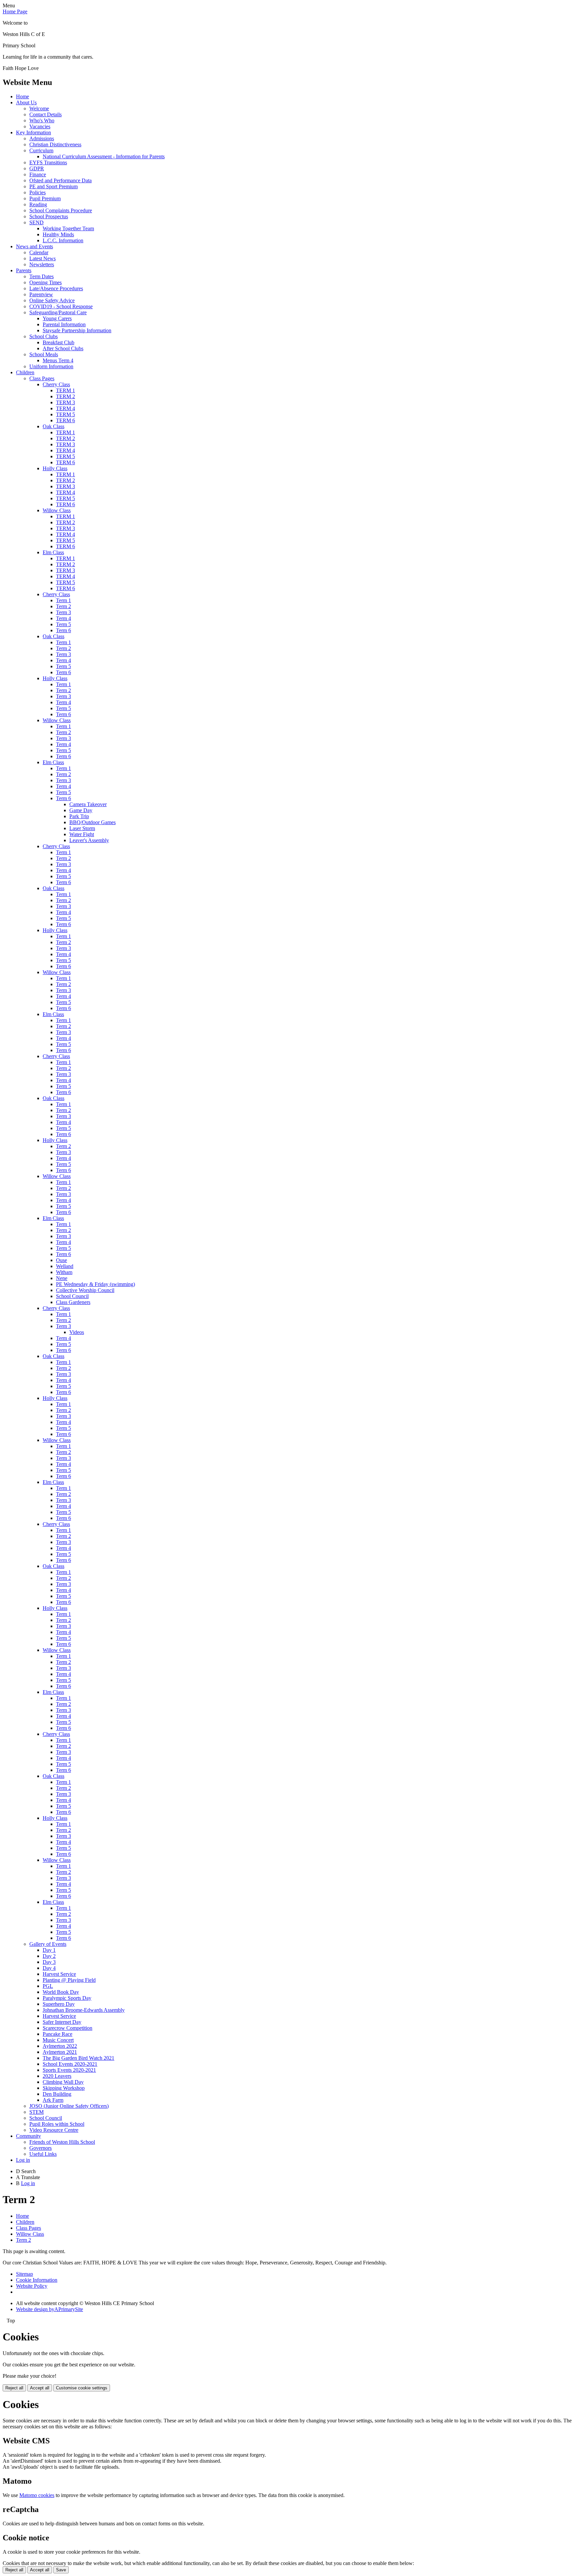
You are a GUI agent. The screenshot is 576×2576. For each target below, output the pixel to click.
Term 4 (63, 618)
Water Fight (82, 834)
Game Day (81, 810)
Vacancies (40, 126)
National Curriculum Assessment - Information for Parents (104, 156)
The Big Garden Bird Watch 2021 (78, 2058)
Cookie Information (37, 2280)
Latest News (42, 258)
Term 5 (63, 624)
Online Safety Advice (52, 300)
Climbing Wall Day (63, 2082)
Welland (65, 1266)
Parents (24, 270)
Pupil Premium (45, 198)
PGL (48, 1986)
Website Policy (32, 2286)
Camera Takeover (88, 804)
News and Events (34, 246)
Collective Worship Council (85, 1290)
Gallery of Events (48, 1944)
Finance (38, 174)
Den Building (57, 2094)
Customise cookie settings (82, 2388)
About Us (26, 102)
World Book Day (61, 1992)
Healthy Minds (58, 234)
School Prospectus (49, 216)
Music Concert (58, 2040)
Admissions (42, 138)
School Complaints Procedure (61, 210)
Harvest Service (59, 1974)
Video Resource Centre (54, 2130)
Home (22, 96)
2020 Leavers (57, 2076)
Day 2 (49, 1956)
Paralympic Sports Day (67, 1998)
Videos (77, 1332)
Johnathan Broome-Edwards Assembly (84, 2010)
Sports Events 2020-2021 (69, 2070)
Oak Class (53, 426)
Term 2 (63, 606)
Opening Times (45, 282)
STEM (36, 2112)
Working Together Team (68, 228)
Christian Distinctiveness (55, 144)
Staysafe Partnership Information (77, 330)
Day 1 (49, 1950)
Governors (40, 2148)
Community (28, 2136)
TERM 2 (65, 396)
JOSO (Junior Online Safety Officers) (69, 2106)
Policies (37, 192)
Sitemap (24, 2274)
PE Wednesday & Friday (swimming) (95, 1284)
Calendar (39, 252)
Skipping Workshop (64, 2088)
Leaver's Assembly (89, 840)
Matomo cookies (37, 2495)
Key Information (33, 132)
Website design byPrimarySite (49, 2309)
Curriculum (41, 150)
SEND (36, 222)
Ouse (61, 1260)
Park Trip (79, 816)
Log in (23, 2160)
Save (61, 2570)
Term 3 (63, 612)
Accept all (40, 2388)
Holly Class (55, 468)
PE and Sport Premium (53, 186)
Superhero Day (59, 2004)
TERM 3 (65, 402)
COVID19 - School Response (61, 306)
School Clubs (43, 336)
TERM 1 (65, 390)
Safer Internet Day (62, 2022)
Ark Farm (53, 2100)
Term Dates (41, 276)
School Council (72, 1296)
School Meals (44, 354)
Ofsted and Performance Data (60, 180)
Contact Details (45, 114)
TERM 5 (65, 414)
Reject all (14, 2388)
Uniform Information (51, 366)
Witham (64, 1272)
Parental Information (64, 324)
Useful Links (43, 2154)
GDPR (37, 168)
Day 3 (49, 1962)
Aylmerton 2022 (60, 2046)
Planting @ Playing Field (69, 1980)
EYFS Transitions (48, 162)
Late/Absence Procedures (56, 288)
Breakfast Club (58, 342)
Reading (38, 204)
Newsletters (42, 264)
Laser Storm (82, 828)
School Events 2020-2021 (70, 2064)
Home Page (15, 11)
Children (25, 372)
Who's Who (42, 120)
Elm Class (53, 552)
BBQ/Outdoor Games (92, 822)
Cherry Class (56, 384)
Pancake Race (57, 2034)
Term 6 (63, 630)
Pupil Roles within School (57, 2124)
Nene (62, 1278)
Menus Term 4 (58, 360)
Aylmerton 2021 (60, 2052)
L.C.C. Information (63, 240)
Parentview (41, 294)
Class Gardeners (73, 1302)
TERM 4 (65, 408)
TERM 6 (65, 420)
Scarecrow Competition (67, 2028)
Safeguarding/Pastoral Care (58, 312)
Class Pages (42, 378)
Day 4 (49, 1968)
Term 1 (63, 600)
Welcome (39, 108)
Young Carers (57, 318)
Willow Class (57, 510)
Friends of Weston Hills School (62, 2142)
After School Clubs (63, 348)
